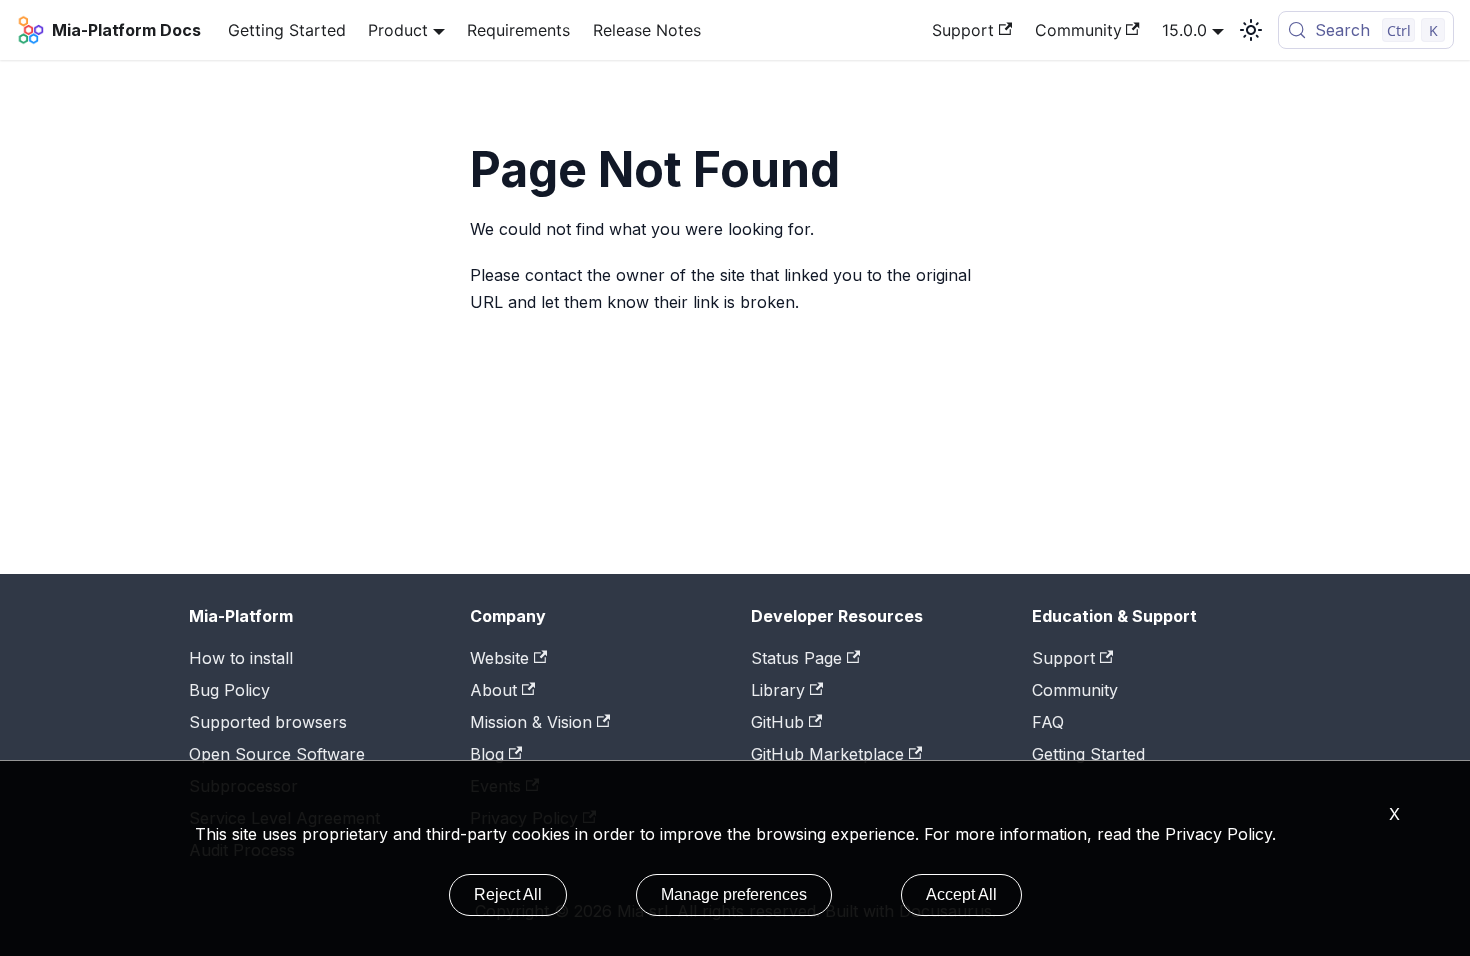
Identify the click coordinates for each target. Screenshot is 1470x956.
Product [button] (398, 30)
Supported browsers (268, 722)
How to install (241, 658)
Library (778, 690)
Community (1078, 30)
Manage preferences (734, 894)
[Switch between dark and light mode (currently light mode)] (1251, 30)
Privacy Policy (1218, 834)
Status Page (796, 658)
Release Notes (647, 30)
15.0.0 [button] (1184, 30)
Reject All (508, 894)
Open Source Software (277, 754)
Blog (487, 754)
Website (499, 658)
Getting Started (287, 30)
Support (963, 30)
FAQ (1048, 722)
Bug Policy (229, 690)
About (493, 690)
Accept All (961, 894)
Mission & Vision (531, 722)
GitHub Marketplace (827, 754)
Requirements (518, 30)
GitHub (777, 722)
